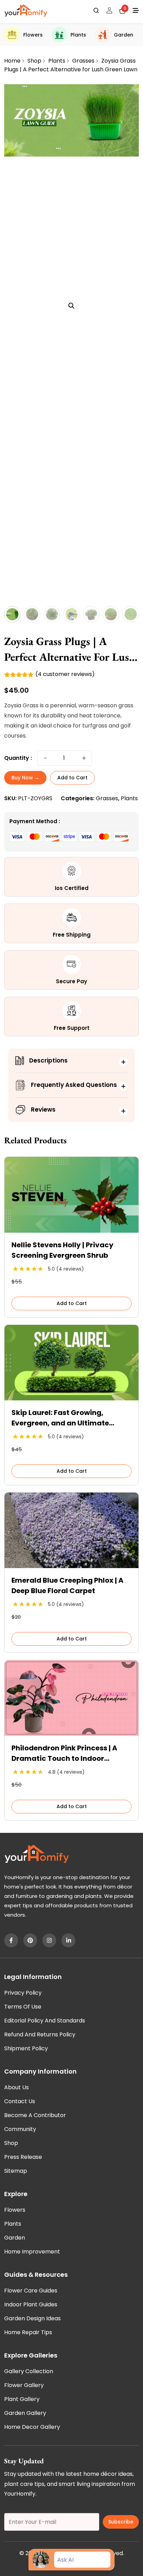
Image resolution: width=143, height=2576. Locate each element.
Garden (124, 35)
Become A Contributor (35, 2115)
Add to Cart (72, 778)
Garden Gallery (25, 2413)
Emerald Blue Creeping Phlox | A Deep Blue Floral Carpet (68, 1585)
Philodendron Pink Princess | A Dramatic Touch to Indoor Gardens (64, 1753)
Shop (34, 61)
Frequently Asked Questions (74, 1085)
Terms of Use (23, 2007)
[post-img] (71, 1231)
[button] (71, 306)
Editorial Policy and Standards (45, 2021)
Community (20, 2129)
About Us (16, 2087)
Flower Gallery (24, 2385)
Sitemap (16, 2171)
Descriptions (48, 1060)
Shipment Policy (26, 2048)
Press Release (23, 2157)
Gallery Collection (29, 2371)
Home (12, 61)
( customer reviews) (65, 674)
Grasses (83, 61)
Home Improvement (32, 2252)
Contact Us (20, 2101)
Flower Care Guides (31, 2291)
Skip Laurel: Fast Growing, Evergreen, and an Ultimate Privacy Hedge (60, 1418)
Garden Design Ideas (32, 2318)
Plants (78, 35)
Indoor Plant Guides (31, 2304)
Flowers (33, 35)
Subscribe (121, 2522)
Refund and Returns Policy (40, 2034)
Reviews (43, 1110)
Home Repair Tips (28, 2332)
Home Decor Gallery (32, 2427)
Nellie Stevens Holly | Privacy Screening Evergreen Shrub (62, 1250)
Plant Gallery (22, 2399)
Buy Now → (25, 778)
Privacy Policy (23, 1993)
